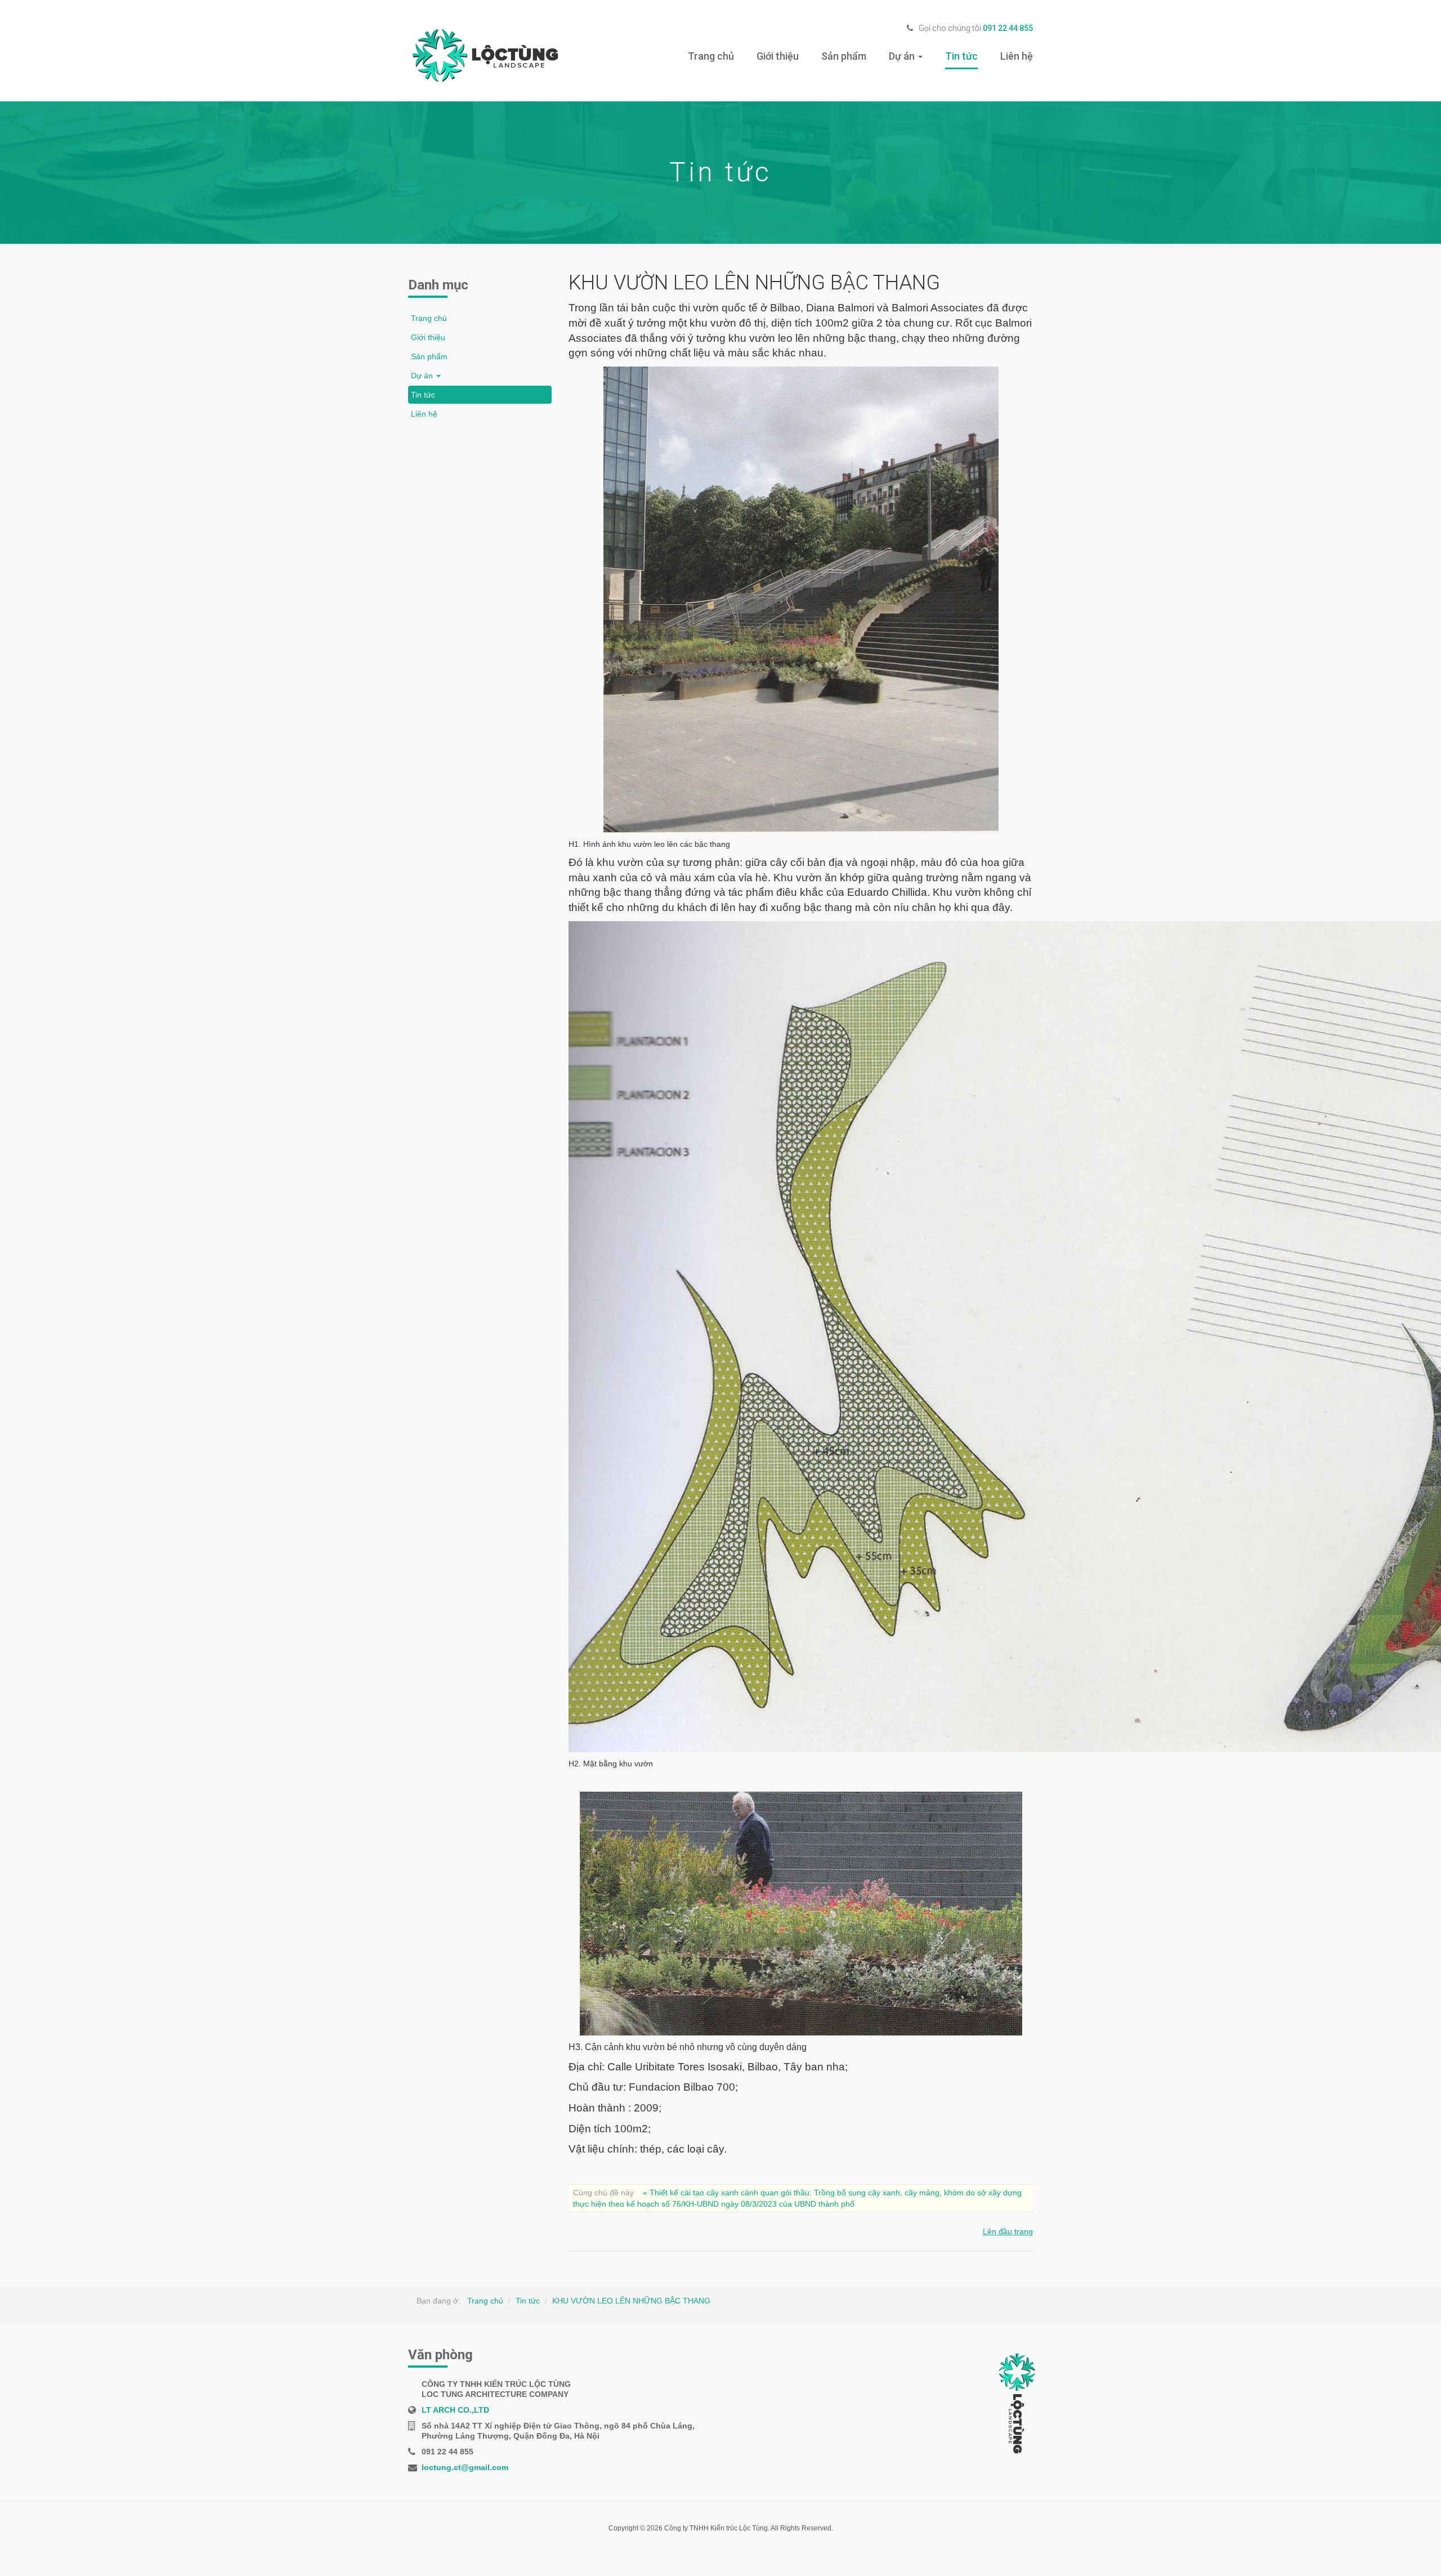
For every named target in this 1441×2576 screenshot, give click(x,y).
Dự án (903, 56)
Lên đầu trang (1008, 2231)
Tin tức (961, 56)
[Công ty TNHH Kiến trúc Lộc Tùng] (483, 57)
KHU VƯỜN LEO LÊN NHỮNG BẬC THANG (631, 2301)
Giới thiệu (778, 56)
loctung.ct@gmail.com (465, 2467)
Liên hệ (1017, 56)
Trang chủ (711, 56)
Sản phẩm (844, 56)
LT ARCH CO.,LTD (455, 2410)
